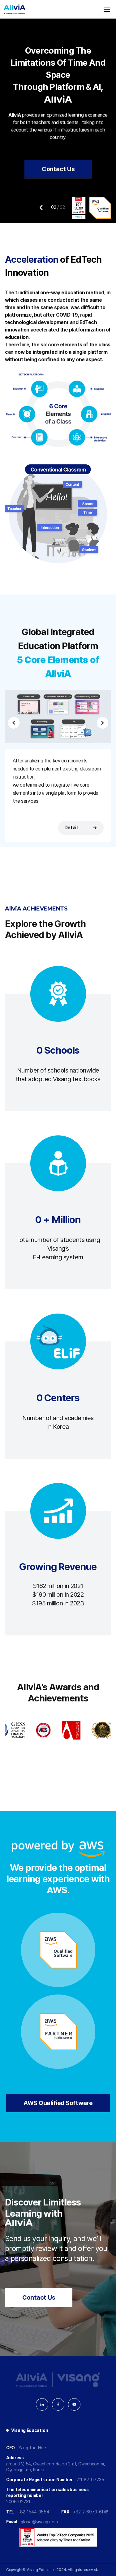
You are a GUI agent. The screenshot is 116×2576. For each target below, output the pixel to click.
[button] (41, 208)
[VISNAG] (79, 2380)
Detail (80, 828)
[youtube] (74, 2404)
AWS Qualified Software (58, 2103)
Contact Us (58, 169)
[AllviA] (15, 9)
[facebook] (58, 2404)
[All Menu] (107, 9)
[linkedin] (42, 2404)
